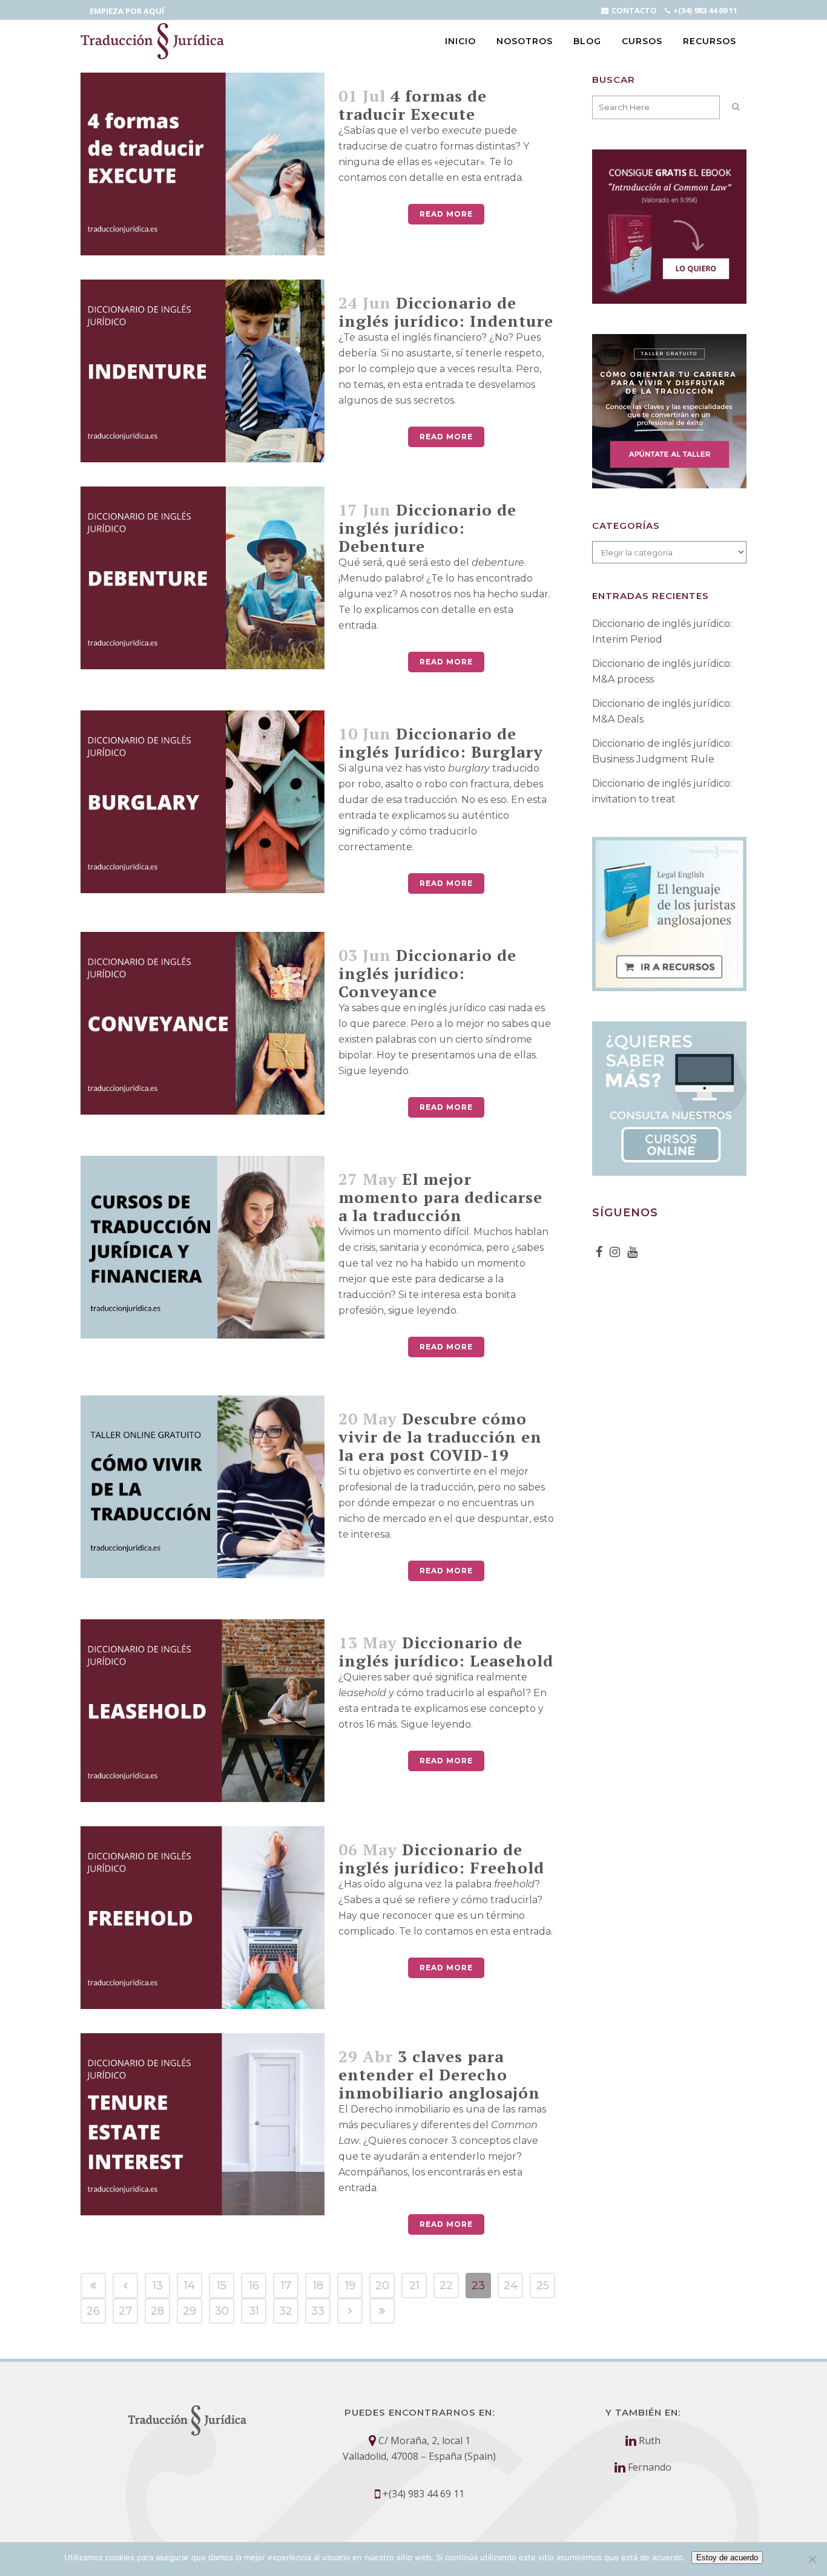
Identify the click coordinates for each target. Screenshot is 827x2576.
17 (286, 2286)
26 (93, 2311)
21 (414, 2286)
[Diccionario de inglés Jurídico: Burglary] (203, 802)
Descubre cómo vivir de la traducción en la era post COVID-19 (440, 1437)
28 (157, 2311)
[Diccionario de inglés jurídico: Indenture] (203, 371)
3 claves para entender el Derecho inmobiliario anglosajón (439, 2074)
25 (543, 2286)
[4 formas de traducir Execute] (203, 164)
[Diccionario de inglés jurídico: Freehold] (203, 1918)
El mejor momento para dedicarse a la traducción (440, 1197)
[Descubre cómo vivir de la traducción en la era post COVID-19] (203, 1487)
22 (446, 2286)
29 (189, 2311)
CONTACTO (634, 10)
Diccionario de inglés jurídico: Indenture (446, 312)
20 (382, 2286)
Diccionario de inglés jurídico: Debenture (427, 528)
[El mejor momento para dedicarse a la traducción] (203, 1247)
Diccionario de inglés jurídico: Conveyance (427, 973)
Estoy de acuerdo (727, 2558)
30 (222, 2311)
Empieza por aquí (127, 11)
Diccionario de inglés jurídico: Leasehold (446, 1651)
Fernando (650, 2467)
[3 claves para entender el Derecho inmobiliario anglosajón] (203, 2125)
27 (125, 2311)
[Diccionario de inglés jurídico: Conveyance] (203, 1023)
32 (286, 2311)
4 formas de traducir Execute (413, 105)
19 (350, 2286)
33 (318, 2311)
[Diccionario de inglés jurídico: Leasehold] (203, 1711)
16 (254, 2286)
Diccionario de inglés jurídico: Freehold (441, 1858)
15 (222, 2286)
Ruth (650, 2440)
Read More (446, 214)
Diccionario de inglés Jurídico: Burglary (441, 742)
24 (511, 2286)
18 (318, 2286)
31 (254, 2311)
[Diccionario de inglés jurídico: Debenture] (203, 578)
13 (158, 2286)
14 (189, 2286)
